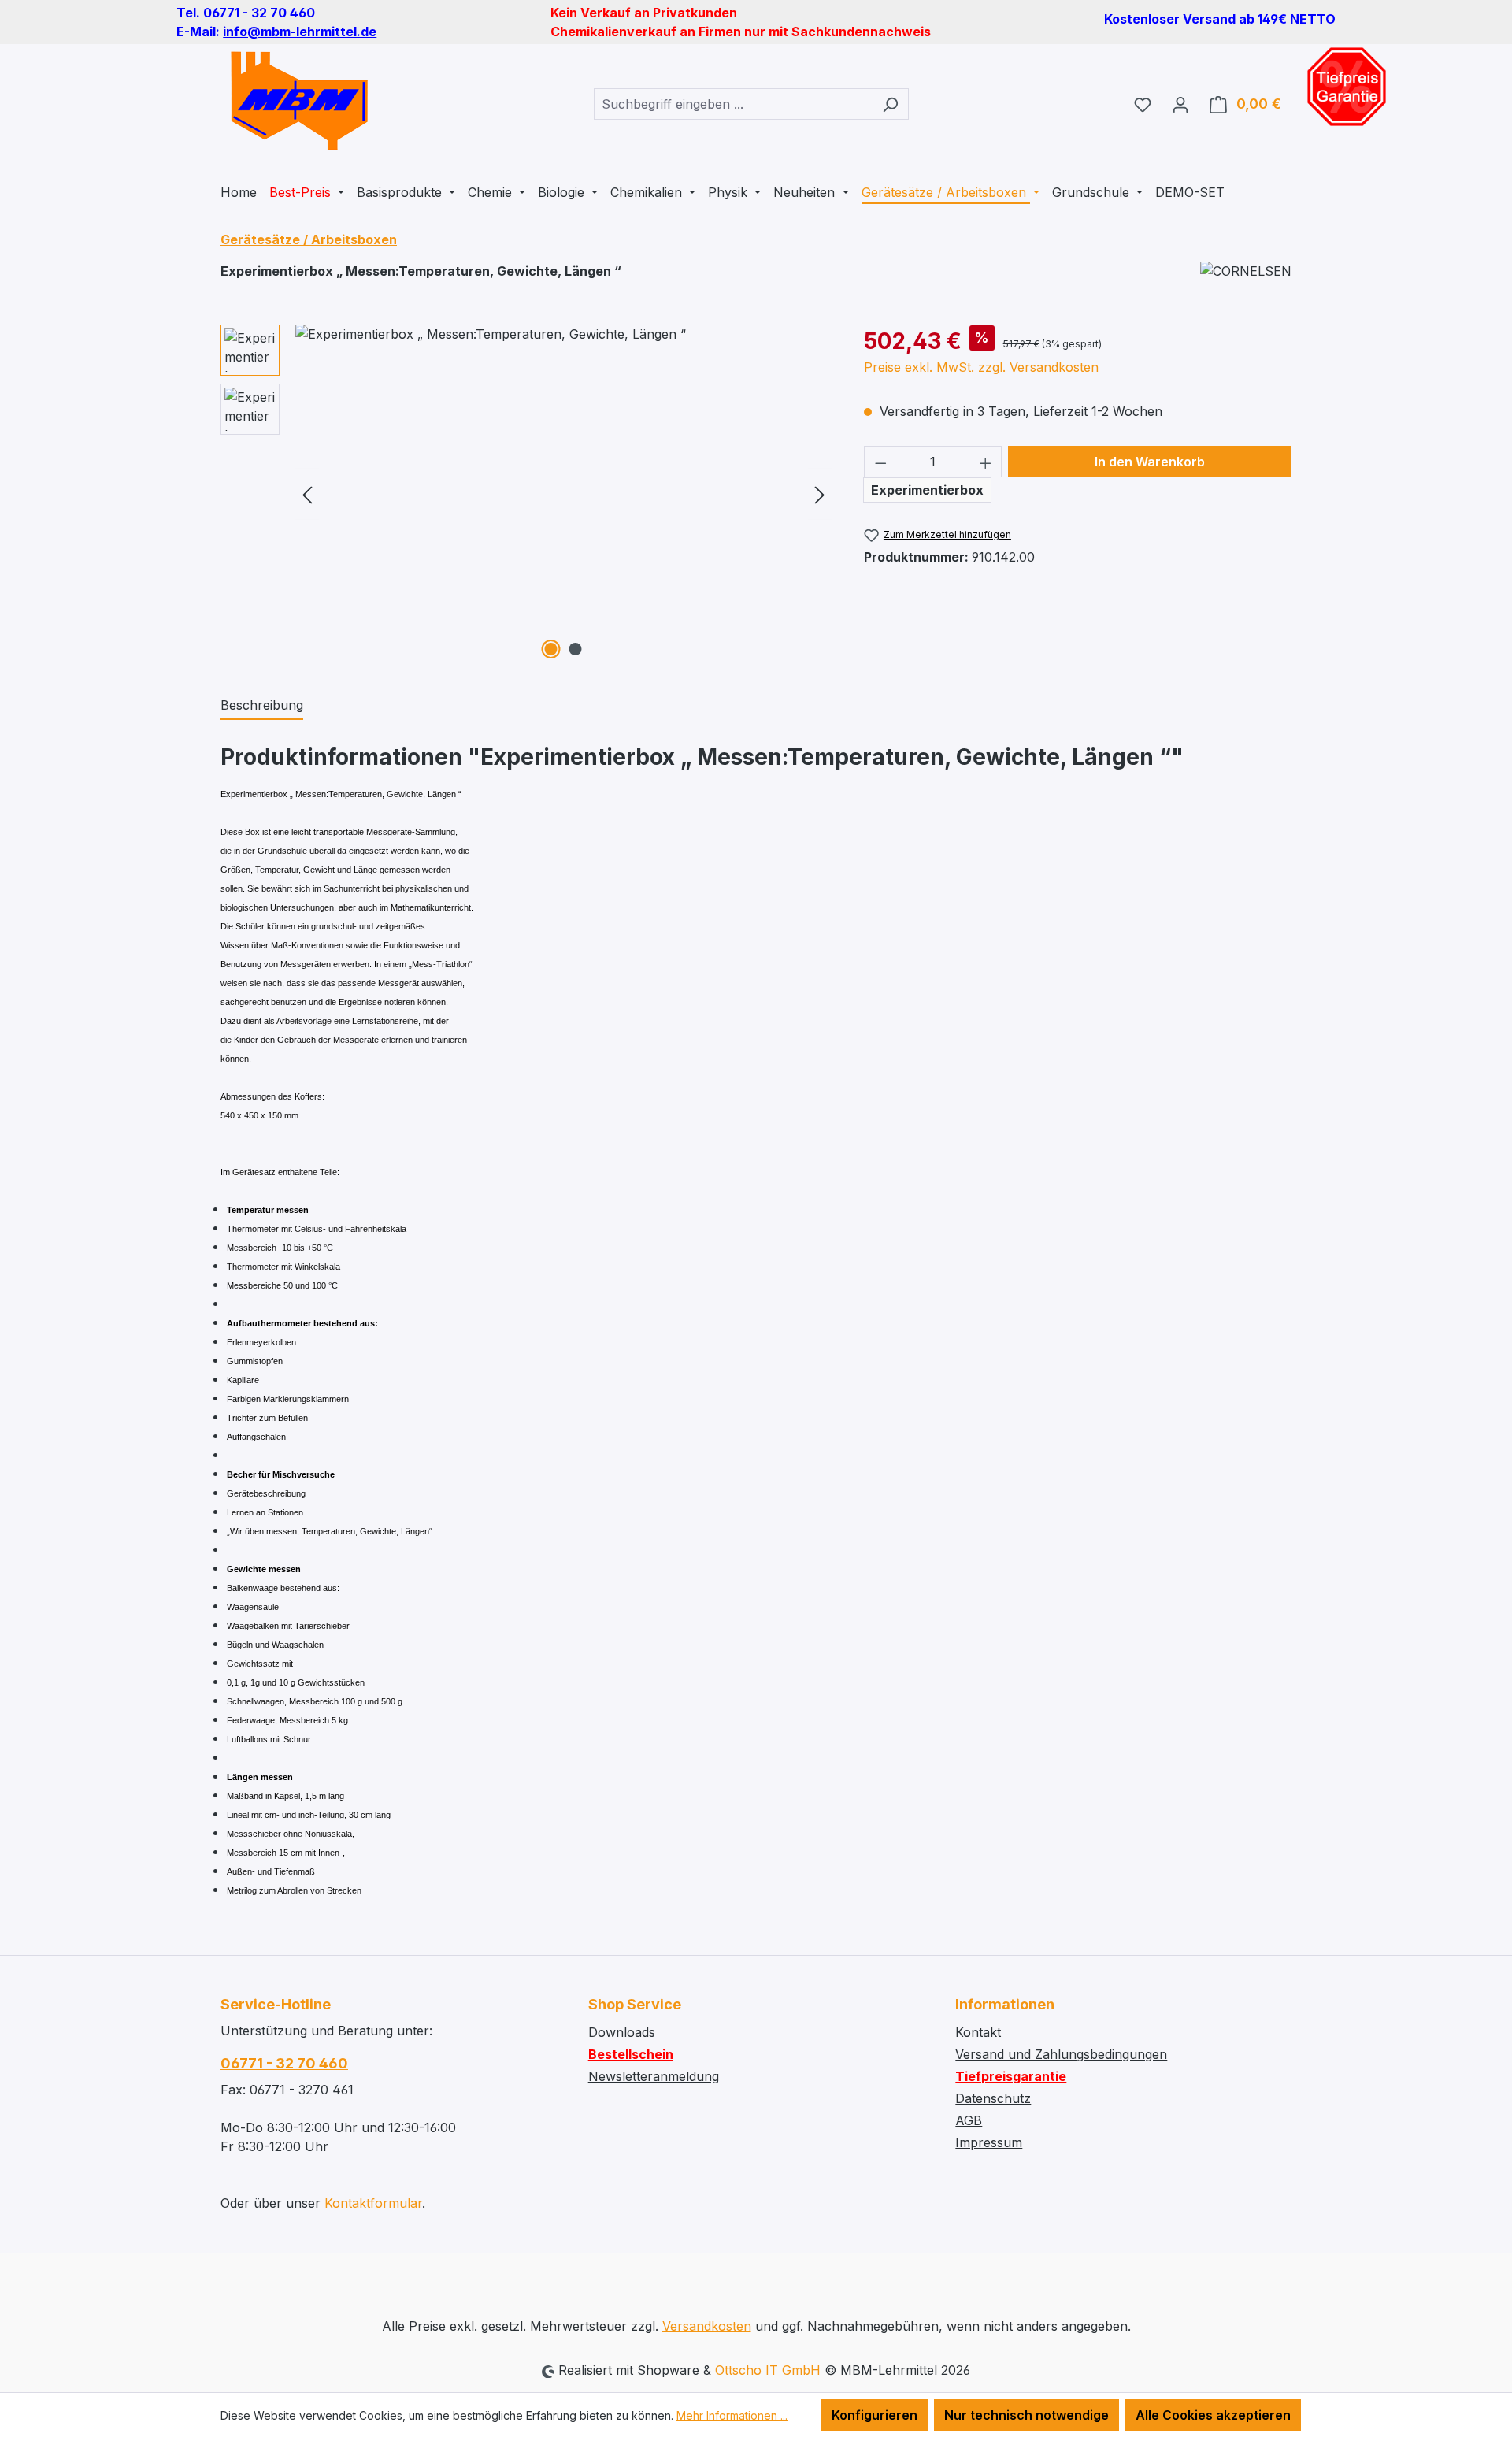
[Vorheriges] (307, 494)
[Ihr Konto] (1180, 104)
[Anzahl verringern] (880, 462)
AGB (969, 2120)
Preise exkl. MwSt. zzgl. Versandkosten (981, 367)
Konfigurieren (875, 2415)
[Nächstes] (820, 494)
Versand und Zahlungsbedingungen (1061, 2054)
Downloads (622, 2032)
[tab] (262, 706)
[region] (526, 494)
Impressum (989, 2142)
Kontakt (978, 2032)
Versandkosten (707, 2326)
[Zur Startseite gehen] (299, 101)
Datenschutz (993, 2098)
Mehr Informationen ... (732, 2415)
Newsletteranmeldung (654, 2076)
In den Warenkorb (1150, 462)
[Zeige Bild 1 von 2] (551, 649)
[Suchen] (890, 104)
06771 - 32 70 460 (284, 2063)
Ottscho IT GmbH (768, 2370)
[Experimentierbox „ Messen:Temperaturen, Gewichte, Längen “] (563, 494)
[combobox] (733, 104)
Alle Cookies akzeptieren (1213, 2415)
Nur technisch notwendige (1027, 2415)
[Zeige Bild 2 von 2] (576, 649)
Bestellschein (631, 2054)
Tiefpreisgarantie (1011, 2076)
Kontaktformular (373, 2203)
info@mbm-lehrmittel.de (300, 32)
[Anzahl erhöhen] (986, 462)
